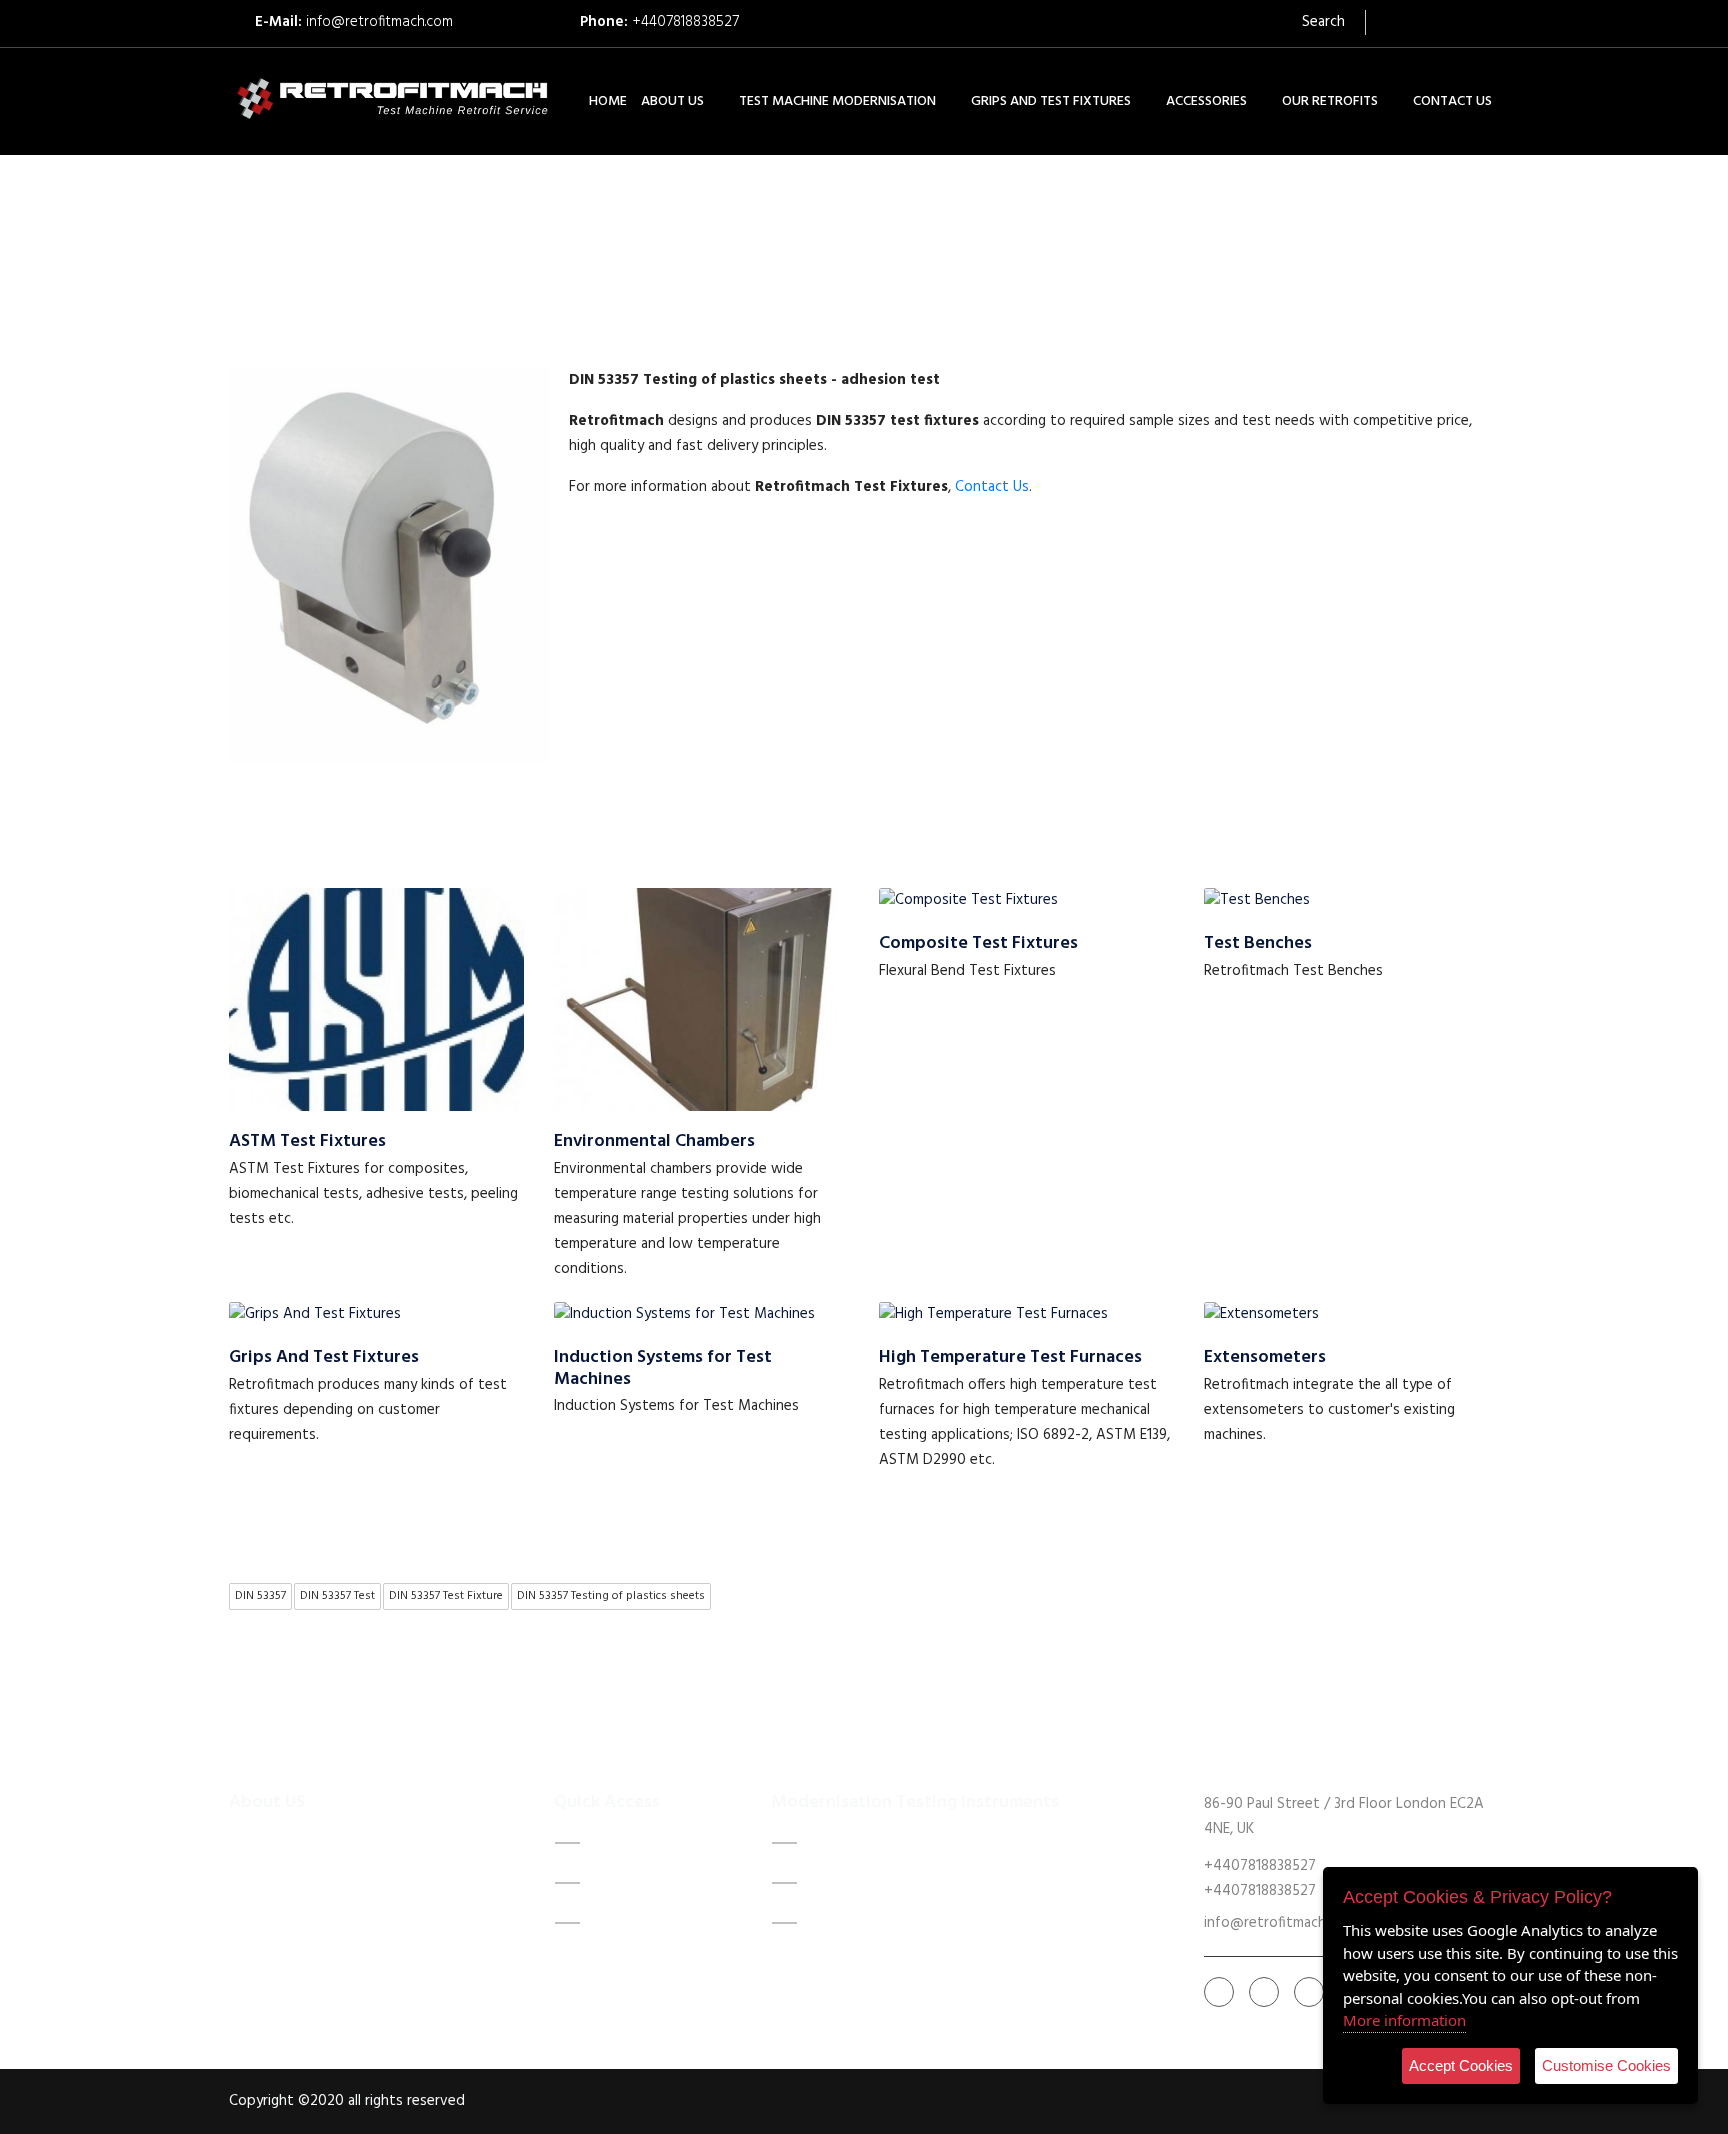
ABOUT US (672, 101)
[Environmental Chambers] (701, 999)
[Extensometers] (1261, 1314)
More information (1404, 2020)
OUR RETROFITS (1330, 101)
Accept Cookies (1461, 2065)
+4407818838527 (685, 22)
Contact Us (992, 487)
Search (1321, 22)
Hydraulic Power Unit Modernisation (948, 1923)
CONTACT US (1452, 101)
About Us (623, 1883)
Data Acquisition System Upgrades (939, 1843)
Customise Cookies (1606, 2065)
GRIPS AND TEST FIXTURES (1051, 101)
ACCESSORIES (1206, 101)
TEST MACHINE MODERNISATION (837, 101)
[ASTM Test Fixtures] (376, 999)
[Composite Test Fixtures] (968, 900)
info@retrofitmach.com (379, 22)
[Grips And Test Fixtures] (315, 1314)
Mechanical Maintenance (903, 1883)
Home (610, 1843)
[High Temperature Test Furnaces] (993, 1314)
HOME (608, 101)
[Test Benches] (1257, 900)
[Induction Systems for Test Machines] (684, 1314)
